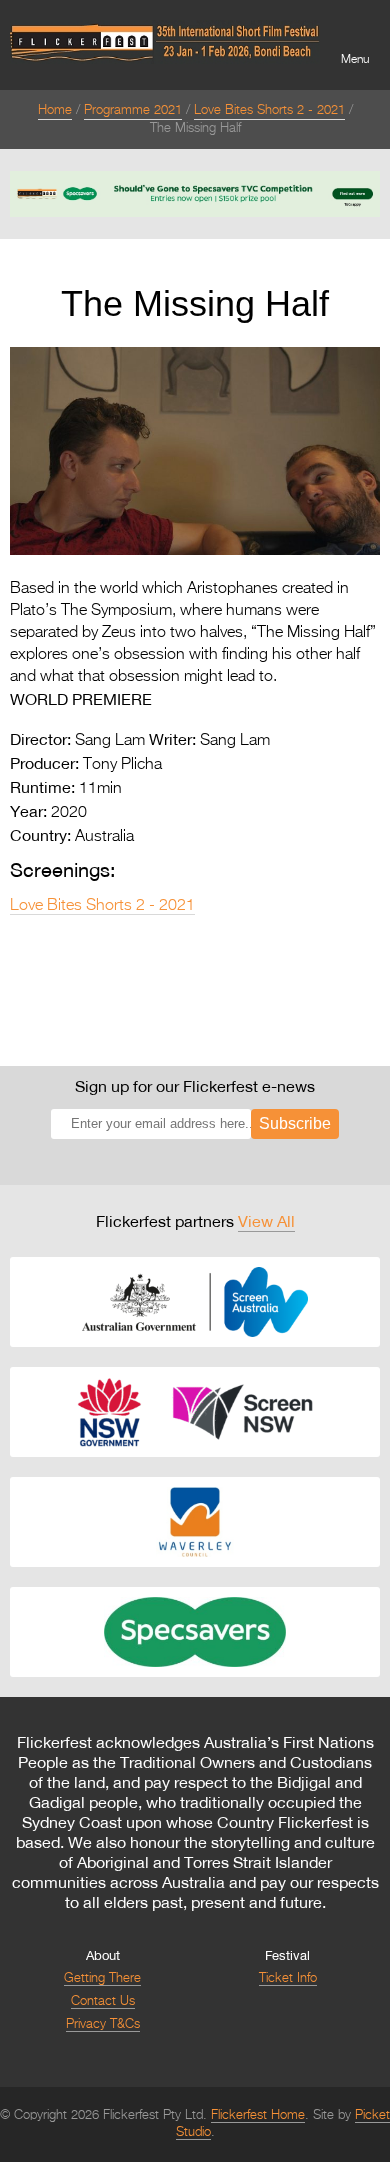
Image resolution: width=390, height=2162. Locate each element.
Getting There (102, 1978)
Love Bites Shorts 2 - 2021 (269, 110)
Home (55, 110)
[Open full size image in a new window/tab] (195, 551)
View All (266, 1221)
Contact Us (103, 2001)
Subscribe (295, 1123)
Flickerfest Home (258, 2115)
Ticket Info (288, 1978)
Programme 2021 (133, 110)
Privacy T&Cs (103, 2024)
